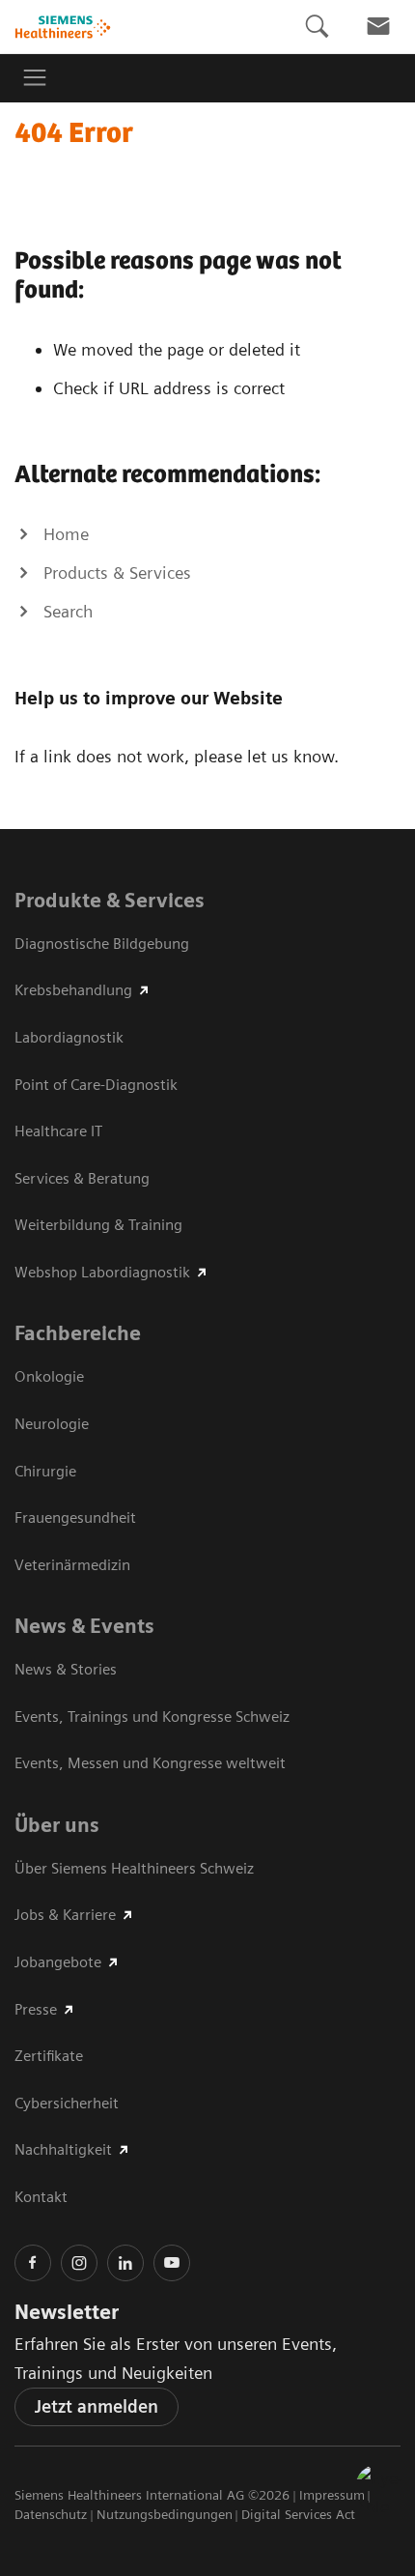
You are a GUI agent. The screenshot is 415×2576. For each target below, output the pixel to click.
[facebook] (33, 2263)
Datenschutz (51, 2514)
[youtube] (172, 2263)
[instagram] (79, 2263)
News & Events (84, 1626)
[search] (317, 27)
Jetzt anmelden (97, 2406)
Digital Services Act (298, 2514)
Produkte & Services (110, 901)
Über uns (57, 1825)
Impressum (332, 2495)
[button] (379, 2488)
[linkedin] (125, 2263)
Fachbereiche (78, 1333)
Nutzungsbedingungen (165, 2514)
